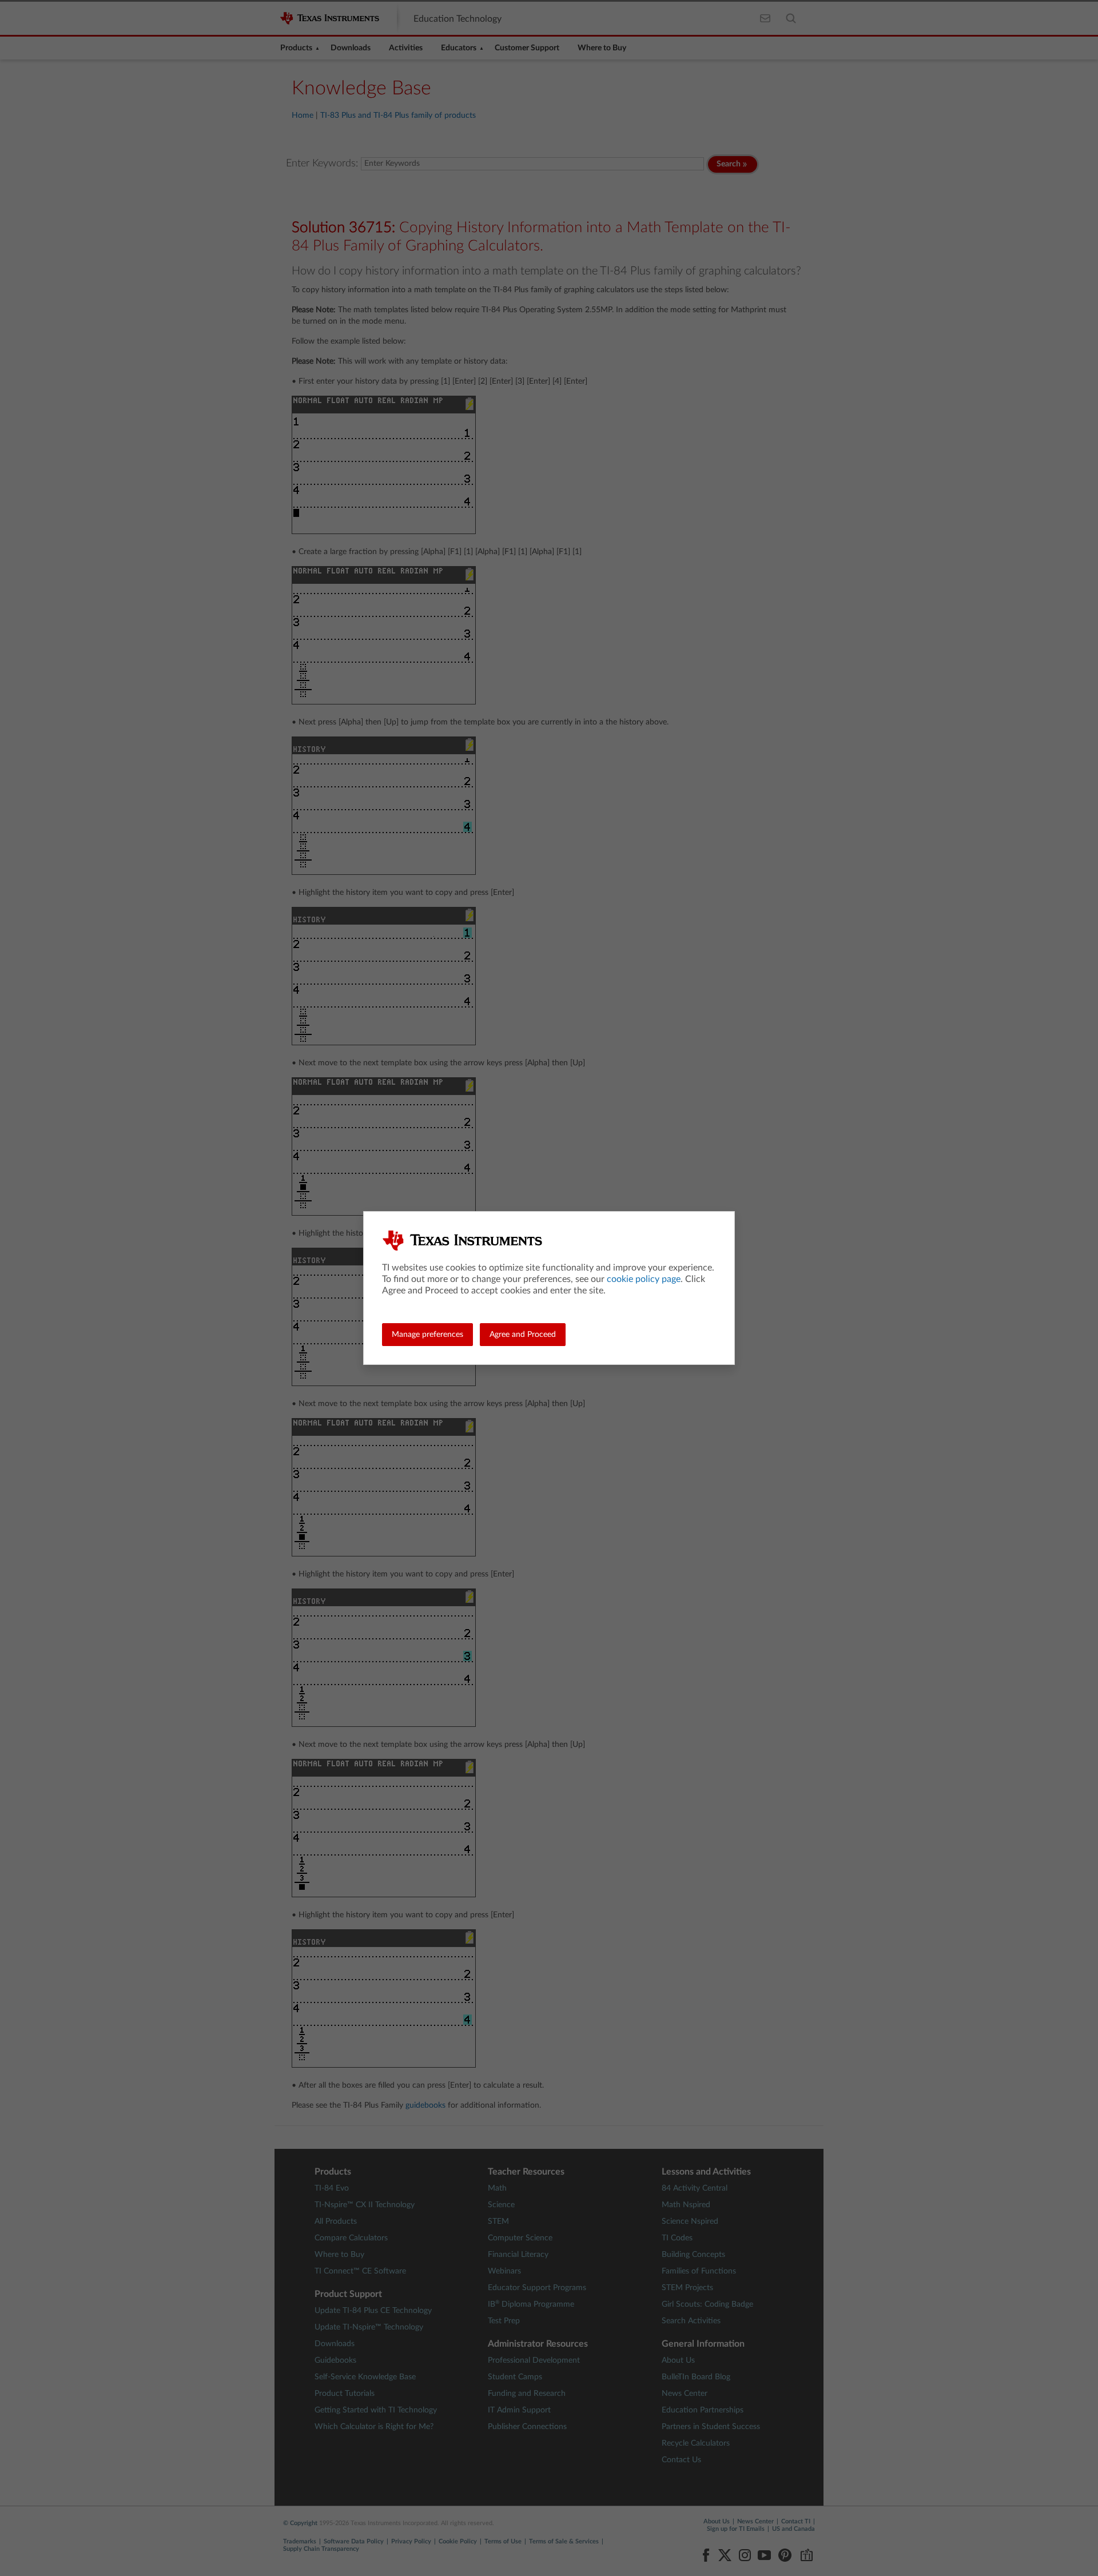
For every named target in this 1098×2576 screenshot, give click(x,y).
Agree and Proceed (523, 1335)
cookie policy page (644, 1279)
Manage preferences (427, 1335)
